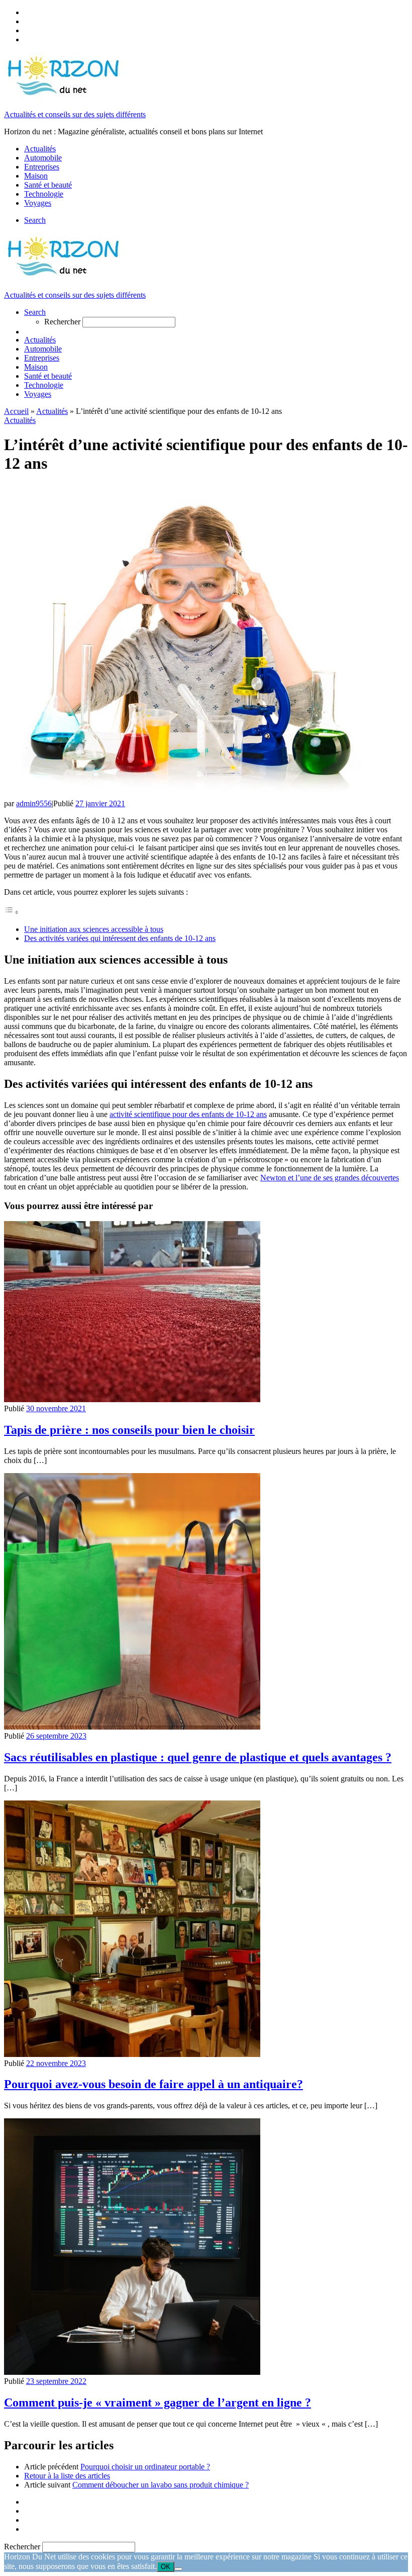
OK (166, 2567)
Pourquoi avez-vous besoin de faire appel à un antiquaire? (153, 2084)
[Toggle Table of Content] (12, 912)
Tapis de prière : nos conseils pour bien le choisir (129, 1430)
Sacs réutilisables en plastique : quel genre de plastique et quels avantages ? (198, 1757)
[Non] (178, 2569)
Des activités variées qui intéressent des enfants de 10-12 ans (120, 938)
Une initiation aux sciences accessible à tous (94, 929)
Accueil (16, 411)
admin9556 (34, 803)
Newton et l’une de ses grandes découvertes (330, 1178)
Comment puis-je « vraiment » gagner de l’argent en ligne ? (158, 2402)
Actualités (52, 411)
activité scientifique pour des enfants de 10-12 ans (188, 1114)
